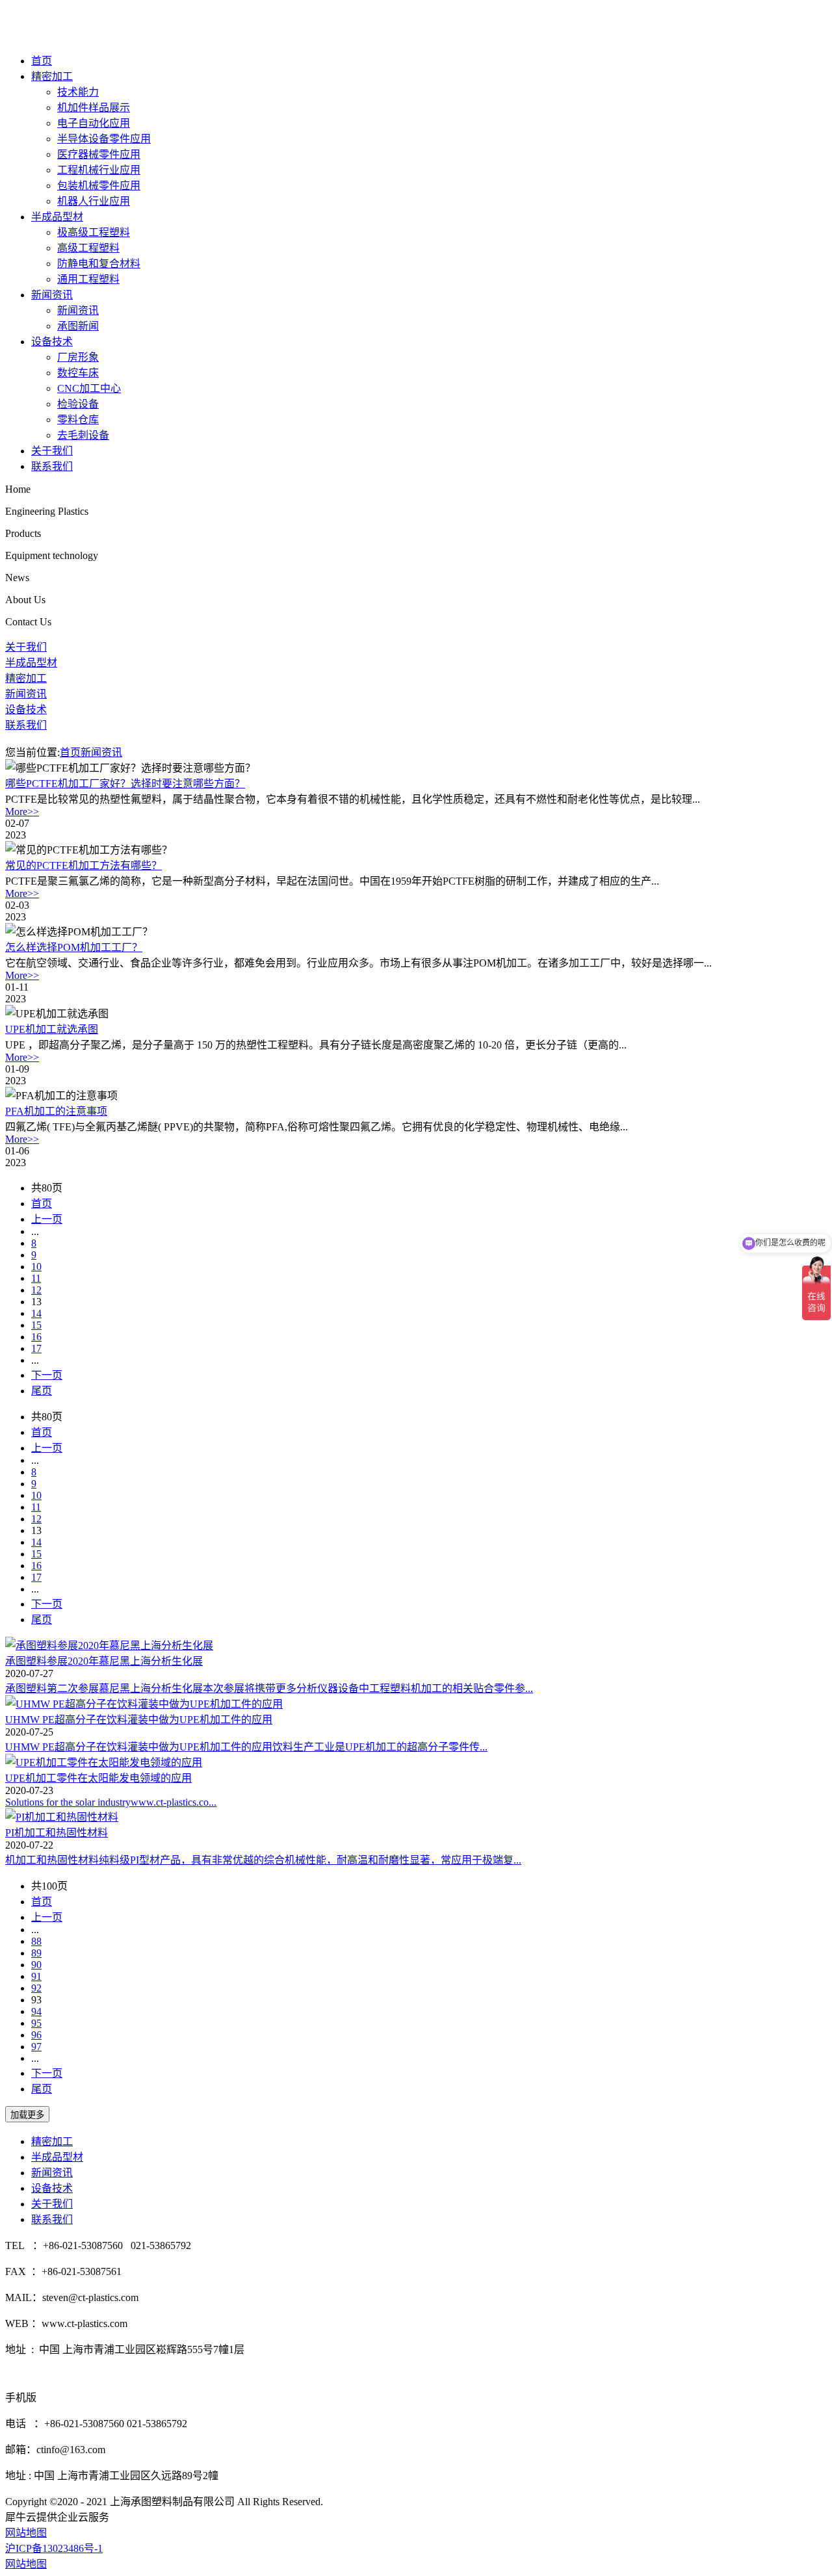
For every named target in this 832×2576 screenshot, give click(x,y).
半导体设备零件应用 (104, 139)
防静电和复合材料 (99, 264)
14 (36, 1313)
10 (36, 1267)
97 (36, 2047)
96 (36, 2035)
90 (36, 1965)
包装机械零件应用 (99, 186)
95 (36, 2023)
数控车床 (78, 373)
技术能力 (78, 92)
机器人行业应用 (94, 201)
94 (36, 2011)
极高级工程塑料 (94, 232)
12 (36, 1290)
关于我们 (52, 451)
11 (36, 1278)
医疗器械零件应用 (99, 154)
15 (36, 1325)
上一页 (47, 1219)
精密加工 (52, 76)
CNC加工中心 (89, 388)
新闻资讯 (52, 295)
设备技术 (52, 342)
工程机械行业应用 (99, 170)
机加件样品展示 (94, 108)
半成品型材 (57, 217)
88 (36, 1941)
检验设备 (78, 404)
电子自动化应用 (94, 123)
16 (36, 1337)
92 (36, 1988)
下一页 (47, 1375)
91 (36, 1976)
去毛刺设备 (83, 435)
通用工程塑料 (88, 279)
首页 (42, 61)
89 (36, 1953)
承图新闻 (78, 326)
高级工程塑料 (88, 248)
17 (36, 1348)
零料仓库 (78, 420)
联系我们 (52, 466)
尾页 (42, 1391)
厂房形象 (78, 357)
